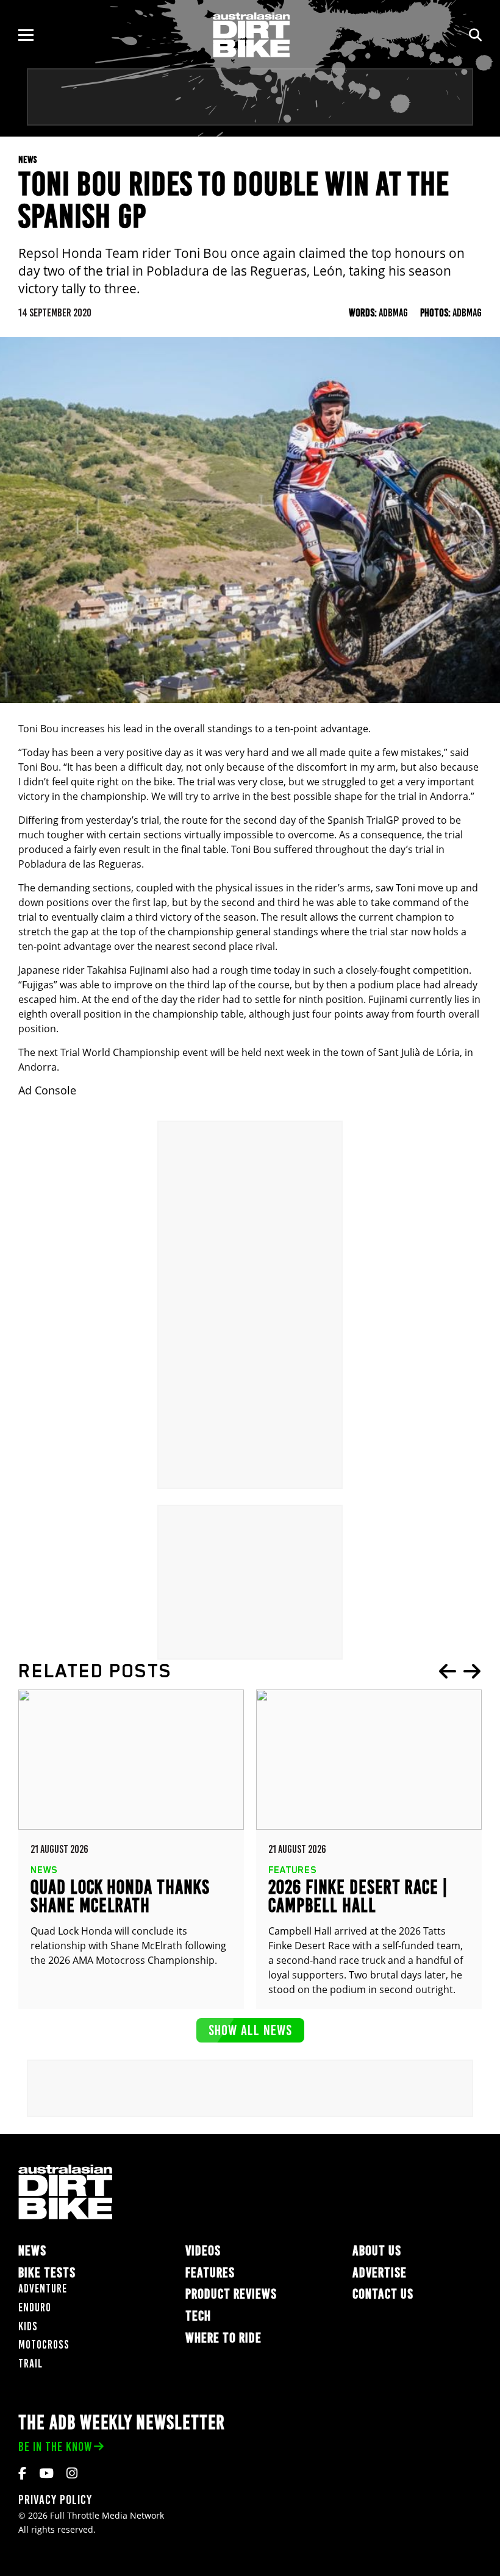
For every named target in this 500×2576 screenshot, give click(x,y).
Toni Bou (38, 767)
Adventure (43, 2289)
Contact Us (383, 2294)
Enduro (35, 2307)
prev (448, 1671)
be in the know (55, 2446)
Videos (203, 2251)
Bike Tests (47, 2273)
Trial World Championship (120, 1052)
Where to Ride (223, 2338)
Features (210, 2273)
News (32, 2251)
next (472, 1671)
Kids (28, 2326)
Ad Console (47, 1090)
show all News (250, 2030)
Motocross (44, 2345)
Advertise (380, 2273)
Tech (198, 2316)
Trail (30, 2364)
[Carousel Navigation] (460, 1671)
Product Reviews (231, 2294)
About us (377, 2251)
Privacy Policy (55, 2499)
